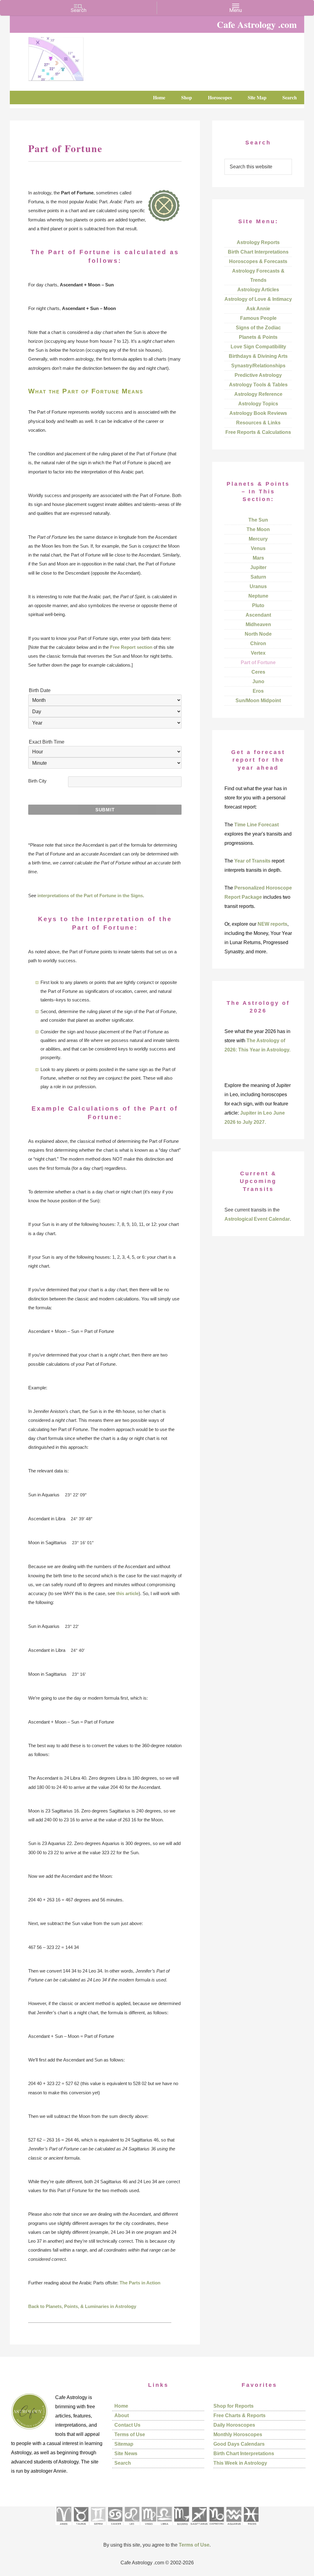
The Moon (258, 529)
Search (123, 2463)
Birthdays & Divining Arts (258, 356)
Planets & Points (258, 337)
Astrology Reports (258, 242)
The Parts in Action (140, 2283)
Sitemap (124, 2444)
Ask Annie (258, 309)
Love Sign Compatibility (258, 347)
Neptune (258, 596)
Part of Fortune (258, 662)
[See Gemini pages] (98, 2527)
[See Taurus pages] (81, 2527)
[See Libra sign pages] (164, 2527)
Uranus (258, 586)
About (122, 2415)
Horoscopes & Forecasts (258, 261)
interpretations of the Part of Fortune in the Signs (90, 896)
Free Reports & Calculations (258, 432)
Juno (258, 681)
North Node (258, 634)
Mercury (258, 539)
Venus (258, 548)
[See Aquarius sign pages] (234, 2527)
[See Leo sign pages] (132, 2527)
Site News (126, 2454)
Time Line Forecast (257, 825)
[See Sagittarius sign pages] (199, 2527)
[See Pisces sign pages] (251, 2527)
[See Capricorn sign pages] (217, 2527)
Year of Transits (252, 861)
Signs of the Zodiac (258, 328)
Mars (258, 558)
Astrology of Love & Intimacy (258, 299)
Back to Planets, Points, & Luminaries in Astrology (82, 2306)
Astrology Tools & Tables (258, 385)
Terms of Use (130, 2434)
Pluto (258, 605)
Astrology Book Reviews (258, 413)
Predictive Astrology (258, 375)
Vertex (258, 653)
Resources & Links (258, 423)
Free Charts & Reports (239, 2415)
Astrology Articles (258, 290)
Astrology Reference (258, 394)
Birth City (37, 781)
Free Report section (131, 647)
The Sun (258, 520)
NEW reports (272, 924)
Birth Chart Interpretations (258, 252)
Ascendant (258, 615)
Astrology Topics (258, 404)
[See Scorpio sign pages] (181, 2527)
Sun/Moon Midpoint (258, 700)
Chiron (258, 643)
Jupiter (258, 567)
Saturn (258, 577)
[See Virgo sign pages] (149, 2527)
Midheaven (258, 624)
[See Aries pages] (63, 2527)
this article (127, 1593)
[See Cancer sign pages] (115, 2527)
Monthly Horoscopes (238, 2434)
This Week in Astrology (240, 2463)
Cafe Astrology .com (74, 57)
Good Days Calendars (239, 2444)
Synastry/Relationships (258, 366)
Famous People (258, 318)
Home (121, 2406)
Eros (258, 691)
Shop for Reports (234, 2406)
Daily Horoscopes (234, 2425)
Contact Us (127, 2425)
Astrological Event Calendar (257, 1219)
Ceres (258, 672)
